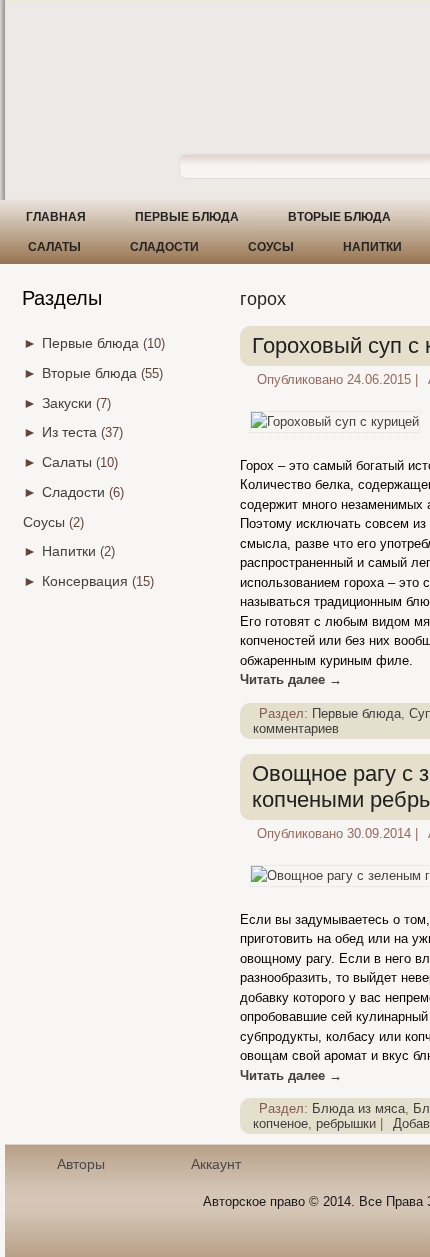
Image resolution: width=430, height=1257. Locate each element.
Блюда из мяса (358, 1108)
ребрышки (346, 1123)
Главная (56, 217)
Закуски (67, 403)
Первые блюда (187, 217)
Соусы (271, 247)
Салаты (54, 247)
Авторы (81, 1164)
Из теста (69, 432)
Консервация (85, 581)
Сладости (164, 247)
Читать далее (291, 679)
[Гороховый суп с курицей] (335, 421)
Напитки (372, 247)
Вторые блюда (339, 217)
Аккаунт (216, 1164)
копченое (280, 1123)
